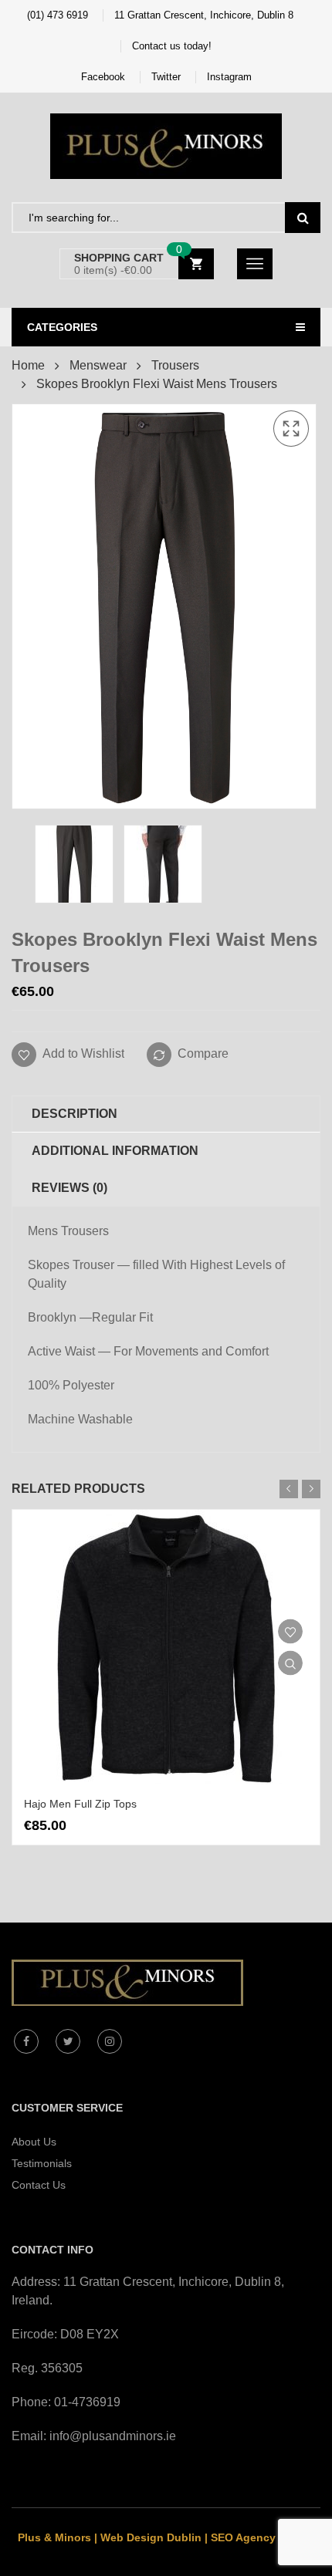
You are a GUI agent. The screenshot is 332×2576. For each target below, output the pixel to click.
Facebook (103, 77)
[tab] (166, 1114)
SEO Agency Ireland (263, 2537)
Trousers (175, 365)
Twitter (166, 77)
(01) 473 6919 (58, 15)
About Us (34, 2142)
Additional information (115, 1151)
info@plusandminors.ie (113, 2436)
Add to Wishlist (82, 1053)
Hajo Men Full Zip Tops (80, 1804)
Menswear (98, 365)
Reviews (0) (69, 1188)
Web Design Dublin (151, 2537)
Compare (203, 1053)
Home (28, 365)
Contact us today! (172, 46)
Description (75, 1114)
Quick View (290, 1663)
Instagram (229, 77)
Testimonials (42, 2163)
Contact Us (39, 2185)
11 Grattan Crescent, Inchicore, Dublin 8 (204, 15)
